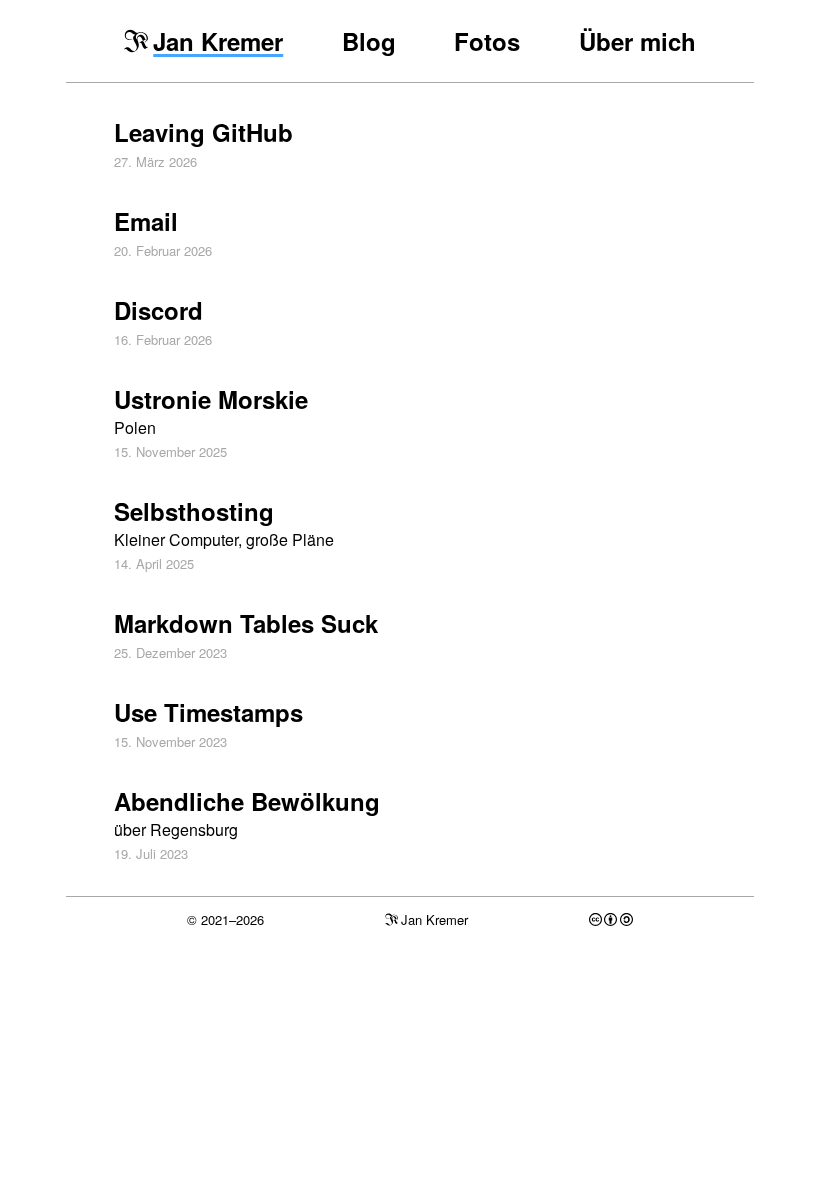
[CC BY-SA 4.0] (611, 919)
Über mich (637, 41)
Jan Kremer (218, 41)
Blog (369, 41)
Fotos (487, 41)
